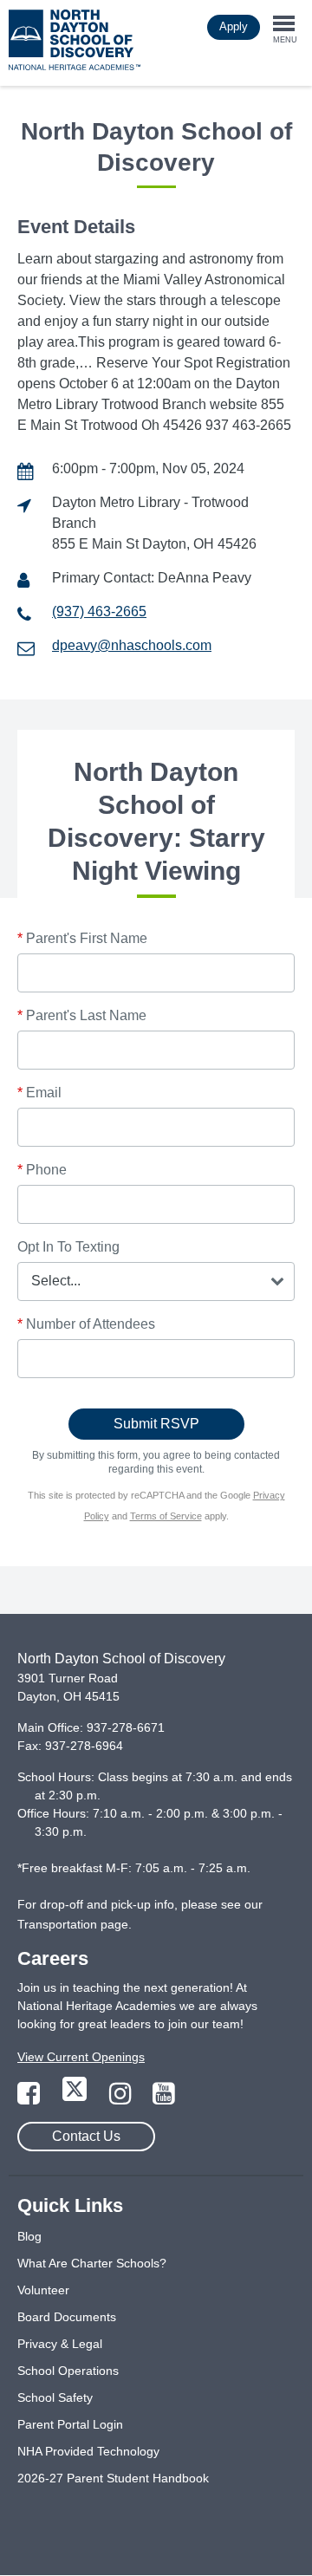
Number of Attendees (86, 1324)
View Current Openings (81, 2057)
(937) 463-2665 (99, 611)
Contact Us (86, 2136)
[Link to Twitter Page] (76, 2098)
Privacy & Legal (60, 2344)
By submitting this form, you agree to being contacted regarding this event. (156, 1462)
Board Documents (67, 2317)
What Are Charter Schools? (92, 2263)
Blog (29, 2236)
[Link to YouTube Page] (164, 2098)
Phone (42, 1170)
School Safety (55, 2397)
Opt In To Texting (68, 1247)
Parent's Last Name (82, 1015)
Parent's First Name (82, 938)
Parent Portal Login (70, 2424)
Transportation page (73, 1924)
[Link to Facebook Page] (30, 2098)
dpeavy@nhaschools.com (132, 645)
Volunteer (43, 2290)
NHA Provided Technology (88, 2451)
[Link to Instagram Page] (122, 2098)
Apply (234, 26)
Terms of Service (166, 1516)
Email (39, 1093)
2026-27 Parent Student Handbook (113, 2478)
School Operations (68, 2371)
